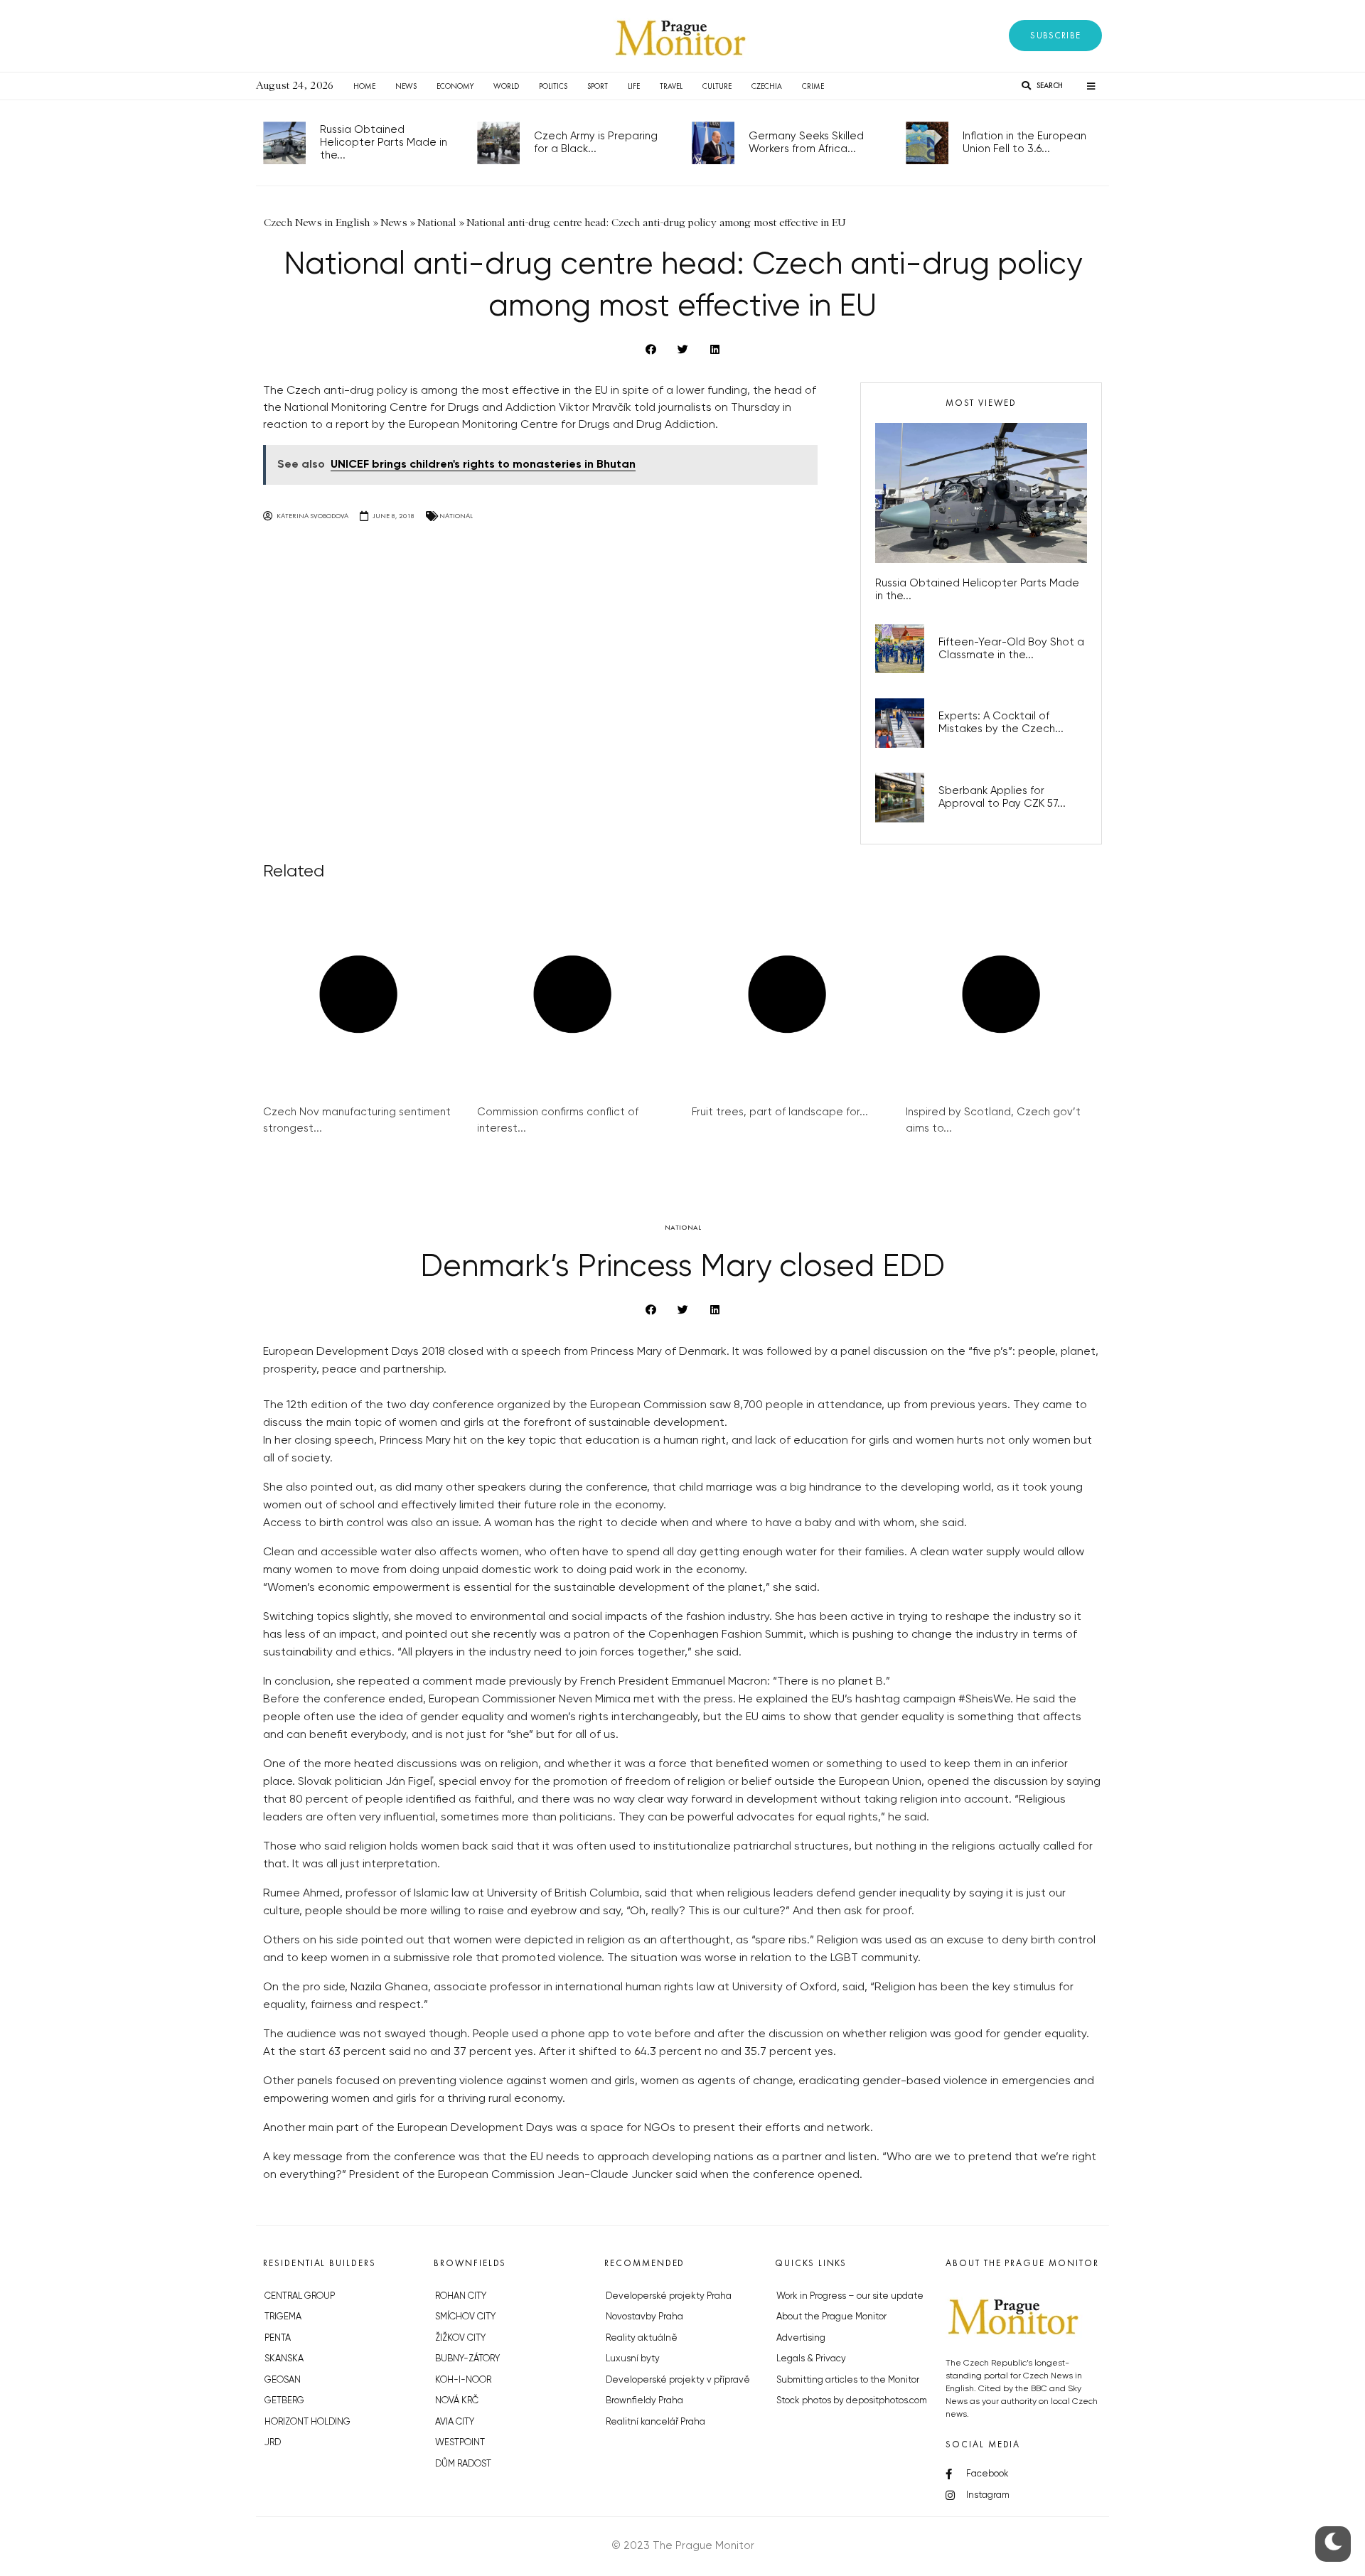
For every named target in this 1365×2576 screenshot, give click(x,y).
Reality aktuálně (642, 2338)
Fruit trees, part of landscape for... (780, 1112)
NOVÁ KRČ (457, 2401)
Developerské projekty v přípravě (678, 2380)
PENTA (278, 2338)
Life (634, 86)
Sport (598, 86)
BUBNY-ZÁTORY (467, 2359)
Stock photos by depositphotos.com (852, 2401)
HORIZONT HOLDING (307, 2422)
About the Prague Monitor (831, 2317)
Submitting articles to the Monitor (848, 2380)
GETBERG (284, 2401)
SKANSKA (284, 2359)
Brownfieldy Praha (644, 2401)
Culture (717, 86)
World (506, 86)
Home (364, 86)
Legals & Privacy (811, 2359)
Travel (671, 86)
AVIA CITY (455, 2422)
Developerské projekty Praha (669, 2296)
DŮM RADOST (463, 2464)
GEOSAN (283, 2380)
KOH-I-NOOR (463, 2380)
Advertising (801, 2338)
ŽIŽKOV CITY (460, 2338)
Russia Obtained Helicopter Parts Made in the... (384, 143)
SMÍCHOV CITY (465, 2317)
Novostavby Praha (644, 2317)
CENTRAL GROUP (300, 2296)
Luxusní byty (633, 2359)
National (456, 516)
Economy (455, 86)
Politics (553, 86)
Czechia (767, 86)
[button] (1055, 36)
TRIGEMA (283, 2317)
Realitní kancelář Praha (655, 2422)
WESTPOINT (460, 2443)
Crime (813, 86)
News (406, 86)
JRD (273, 2443)
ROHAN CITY (461, 2296)
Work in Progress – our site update (850, 2296)
